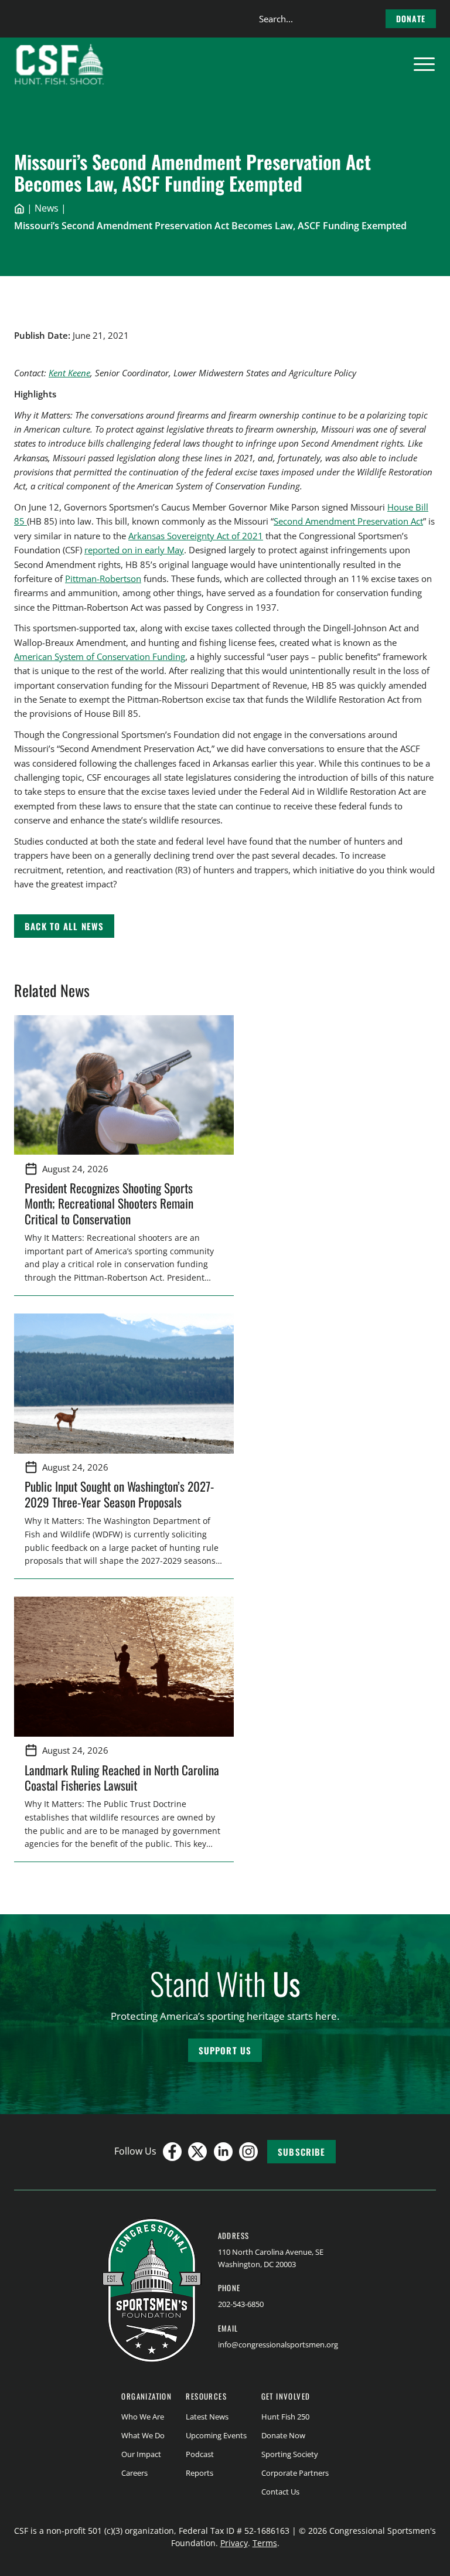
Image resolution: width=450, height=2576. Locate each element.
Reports (200, 2473)
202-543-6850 (241, 2304)
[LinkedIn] (223, 2152)
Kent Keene (69, 373)
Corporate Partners (295, 2473)
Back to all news (64, 926)
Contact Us (280, 2492)
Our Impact (141, 2454)
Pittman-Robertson (103, 579)
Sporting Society (290, 2454)
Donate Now (283, 2435)
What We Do (143, 2435)
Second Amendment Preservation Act (348, 521)
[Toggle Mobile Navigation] (424, 64)
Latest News (207, 2417)
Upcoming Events (216, 2435)
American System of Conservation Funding (100, 656)
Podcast (200, 2454)
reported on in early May (134, 550)
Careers (134, 2473)
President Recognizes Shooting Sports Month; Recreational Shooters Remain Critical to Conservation (109, 1203)
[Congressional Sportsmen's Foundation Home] (59, 64)
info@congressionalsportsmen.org (278, 2344)
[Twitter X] (197, 2152)
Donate (411, 18)
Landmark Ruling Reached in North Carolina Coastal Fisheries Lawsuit (122, 1777)
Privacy (234, 2543)
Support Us (225, 2050)
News (47, 208)
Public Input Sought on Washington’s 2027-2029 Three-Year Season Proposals (119, 1494)
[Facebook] (172, 2152)
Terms (265, 2543)
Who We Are (143, 2417)
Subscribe (301, 2152)
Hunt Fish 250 (285, 2417)
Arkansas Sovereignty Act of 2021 (196, 536)
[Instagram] (248, 2152)
